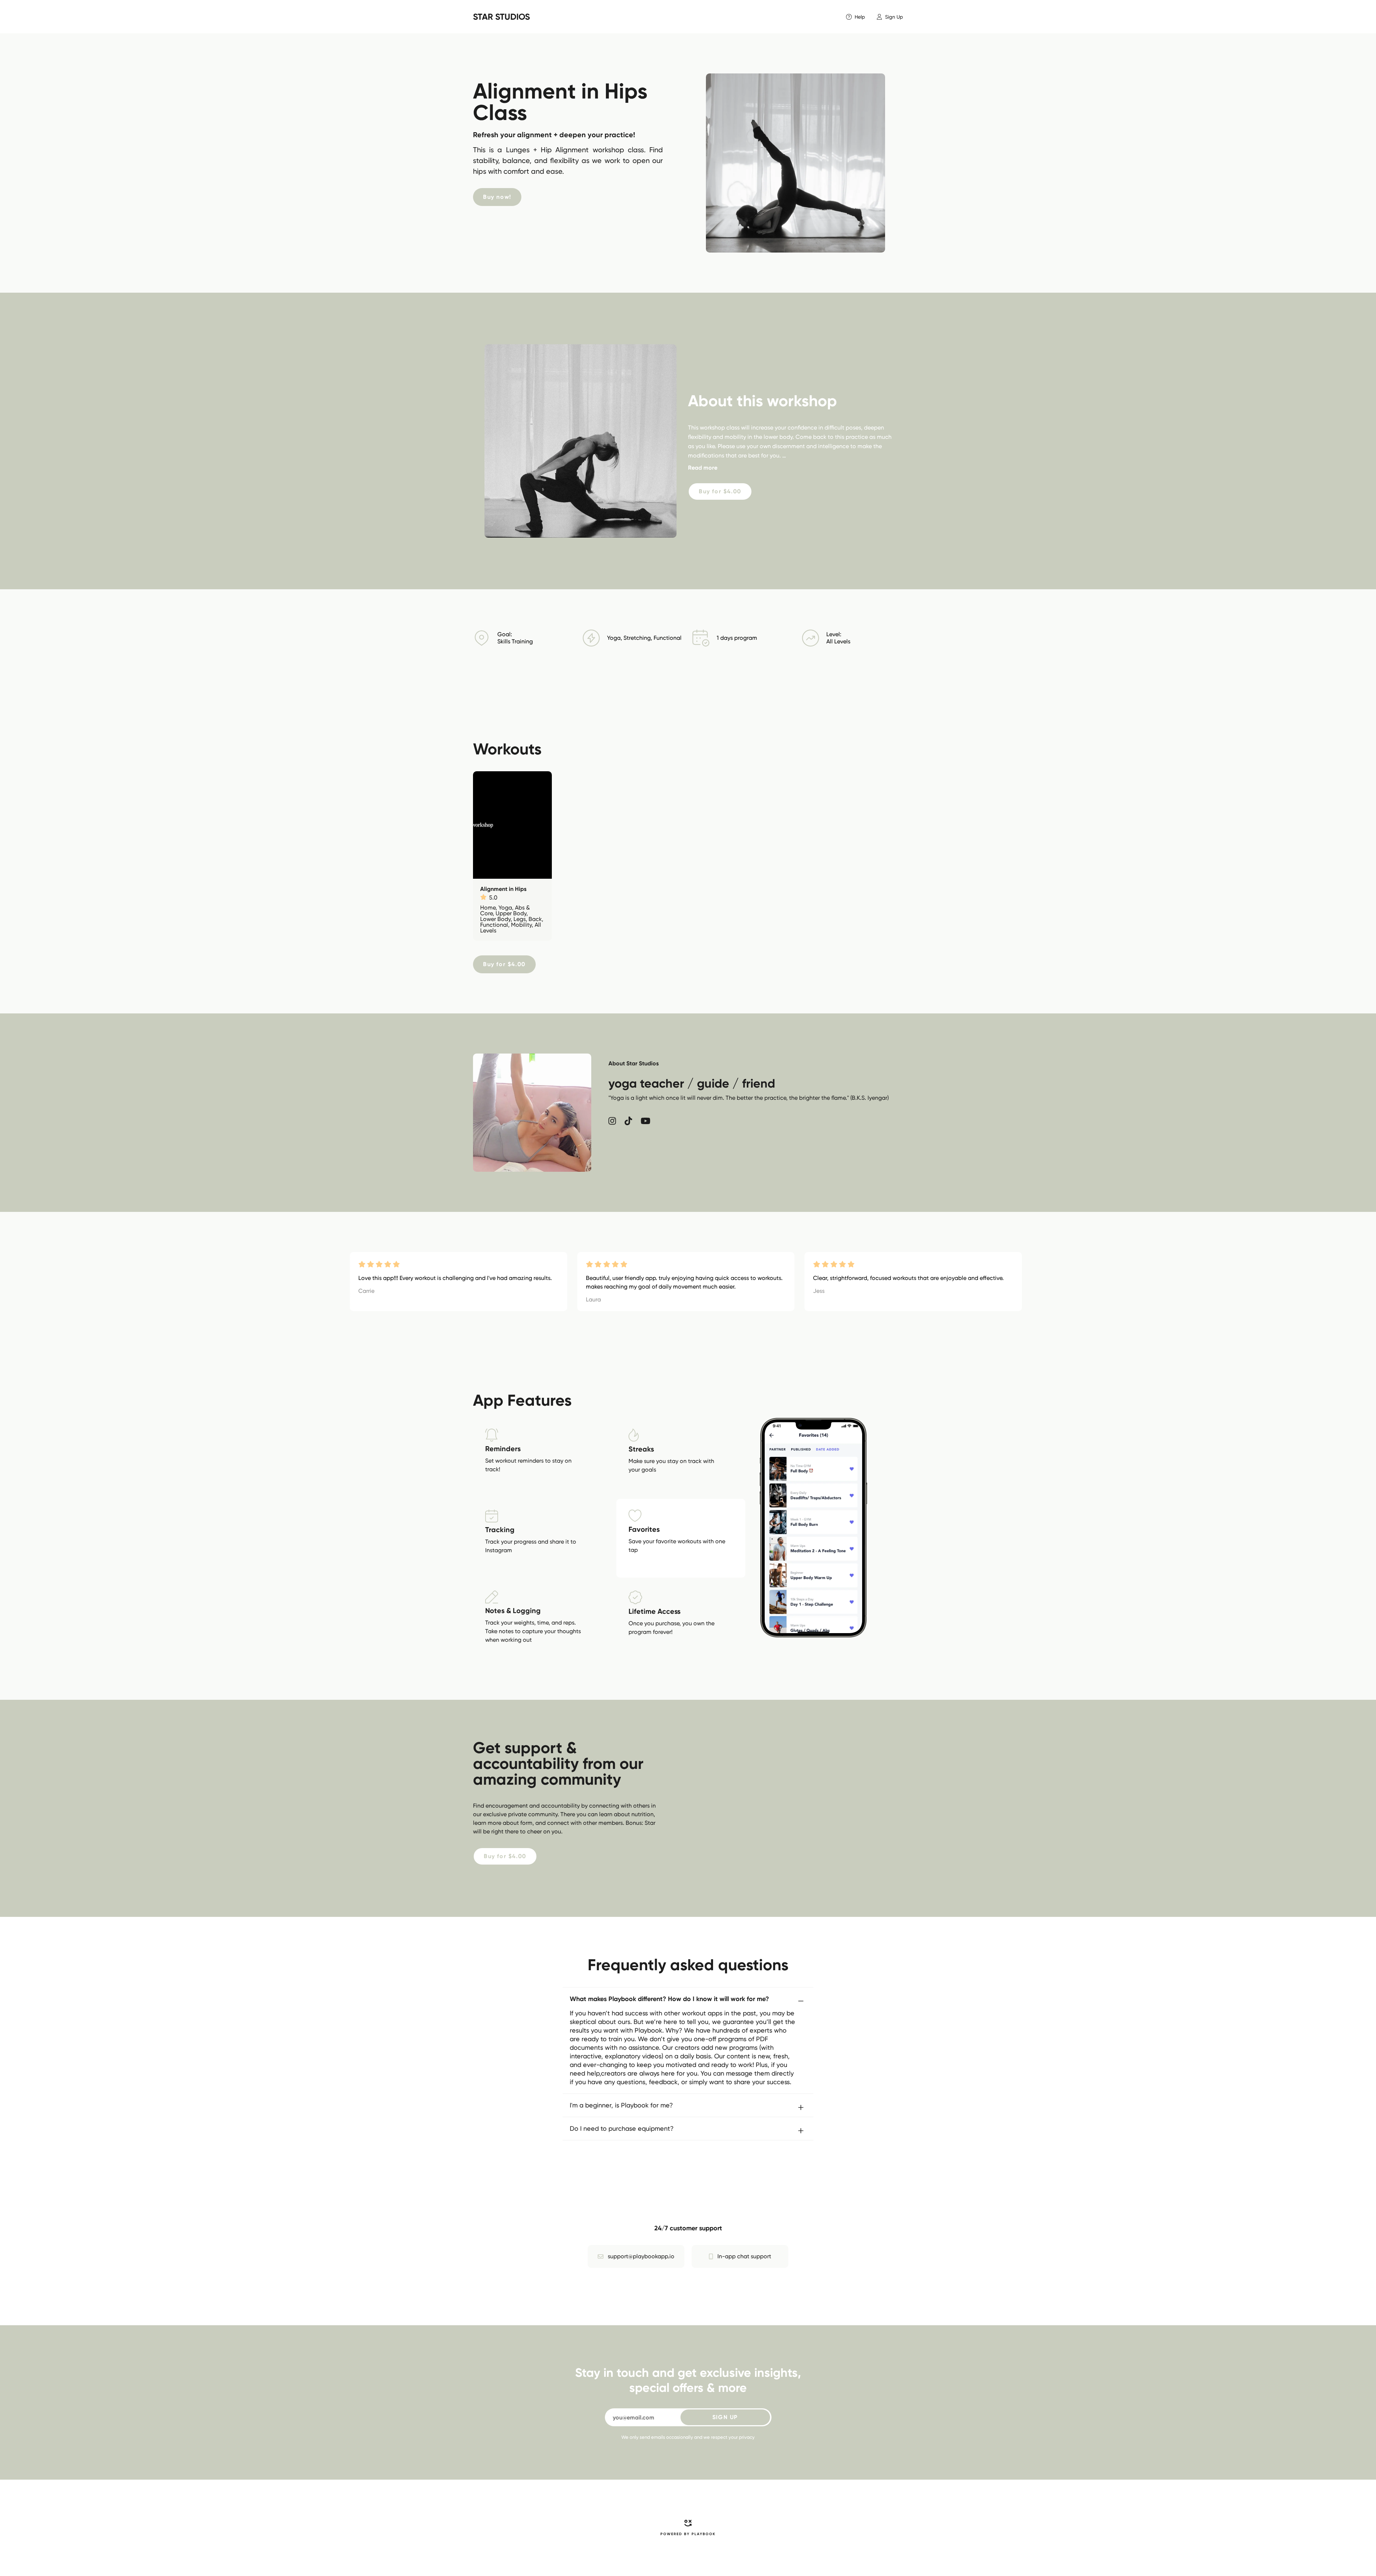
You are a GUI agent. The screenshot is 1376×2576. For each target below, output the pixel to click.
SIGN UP (725, 2417)
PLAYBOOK (704, 2534)
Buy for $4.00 (720, 491)
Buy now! (497, 197)
